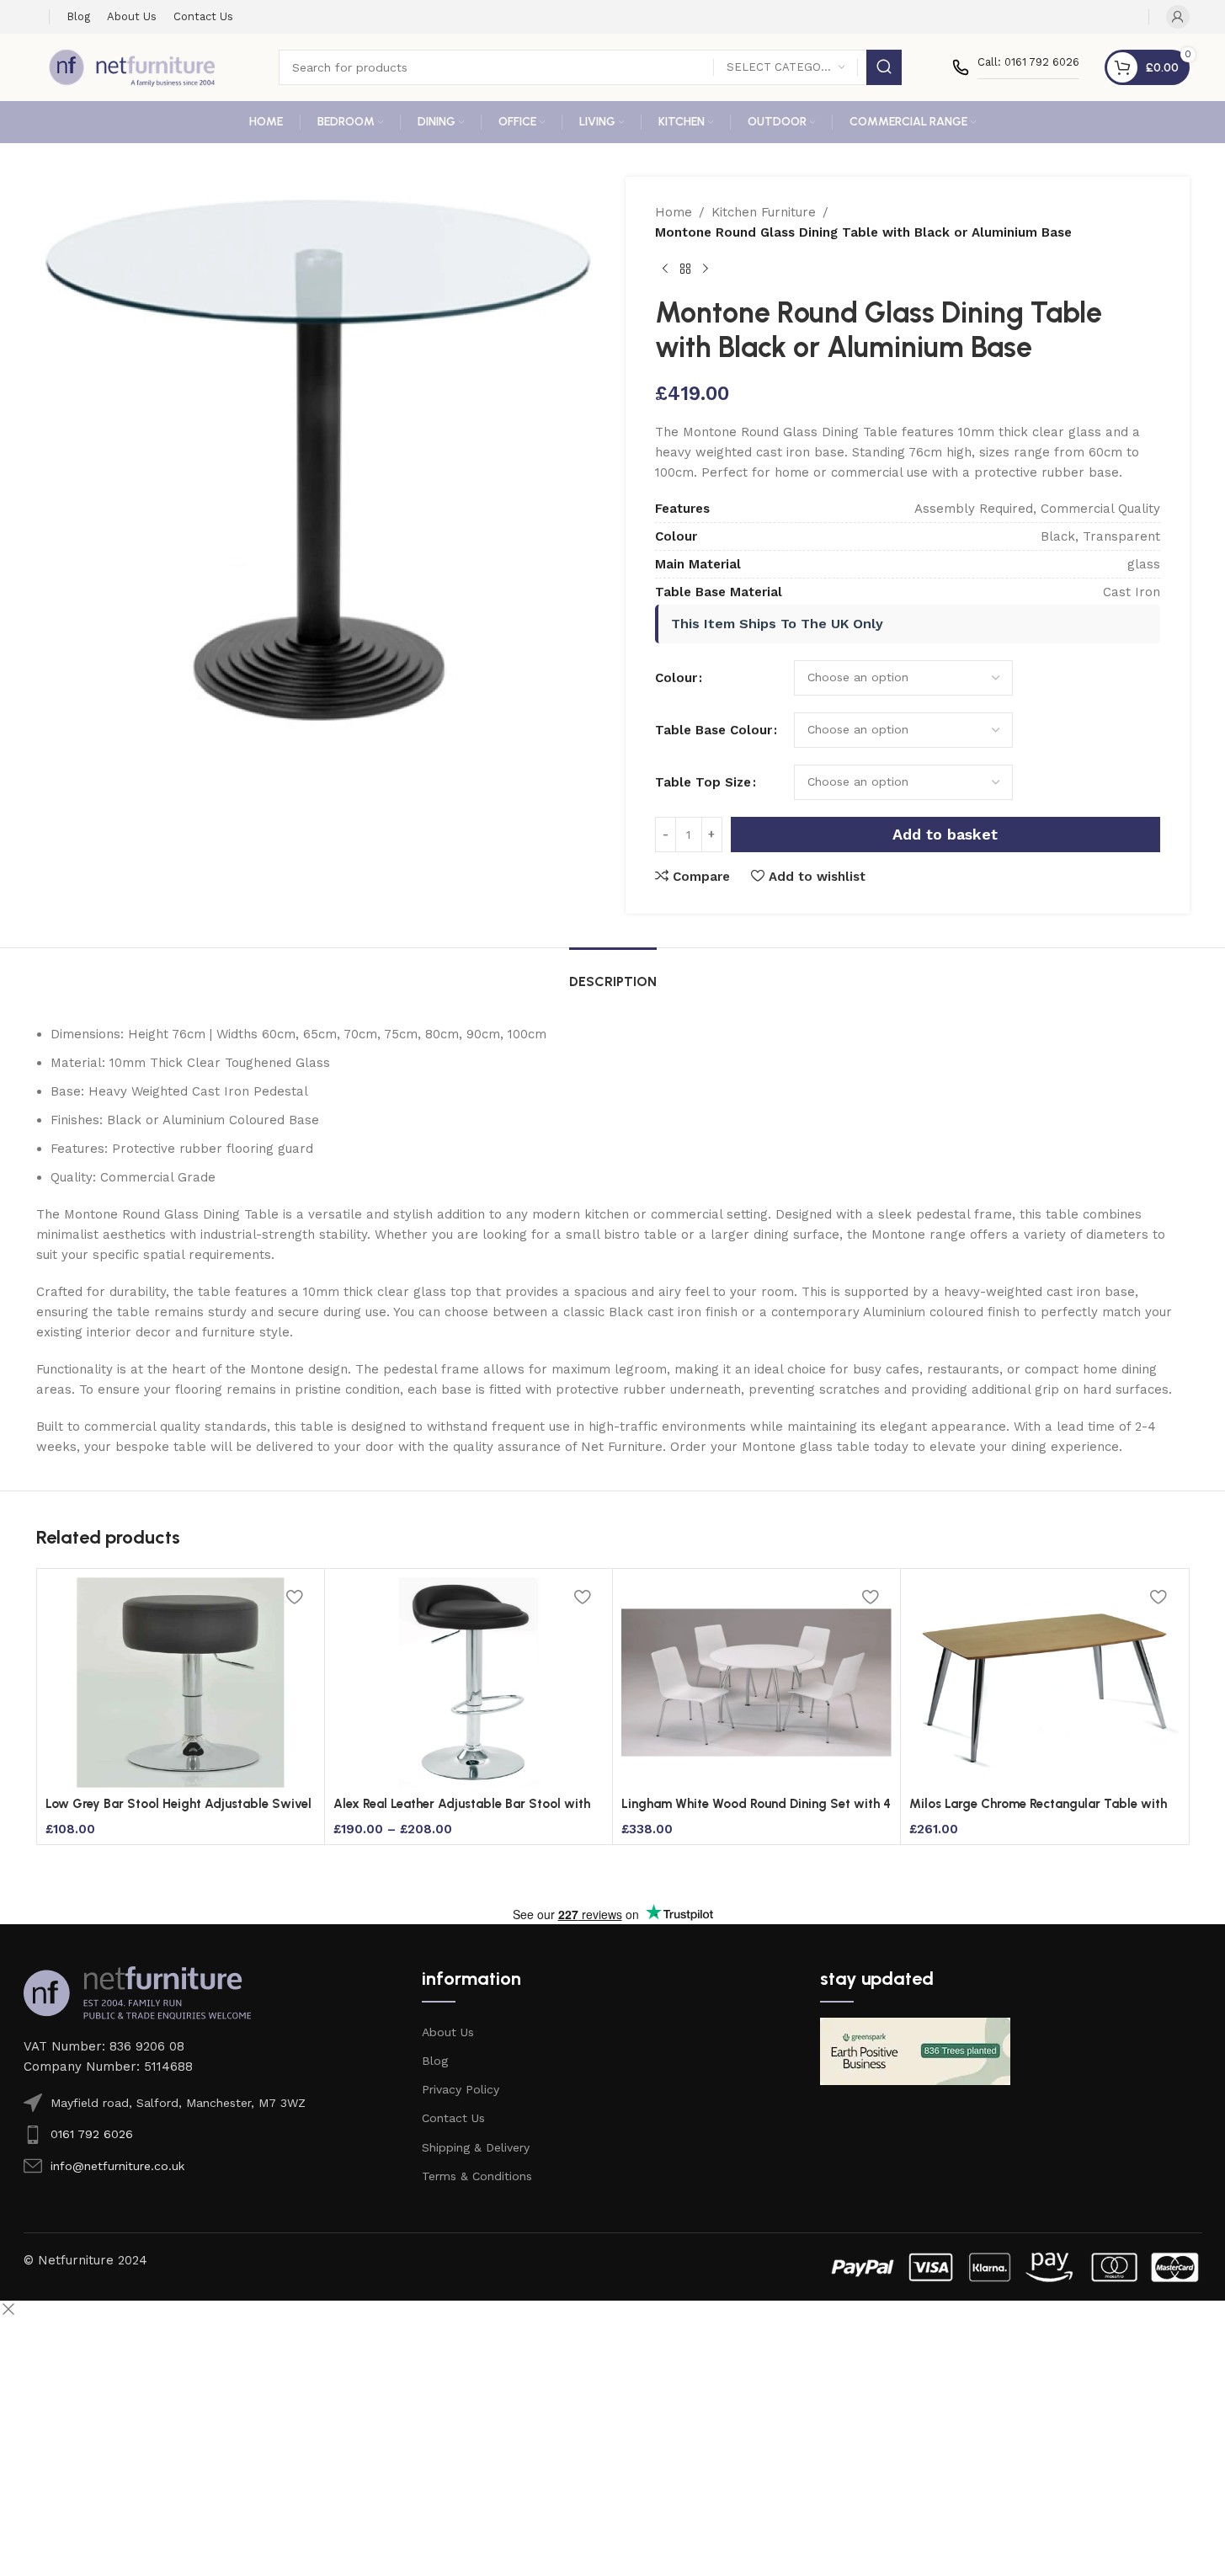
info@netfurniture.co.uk (117, 2166)
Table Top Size (703, 782)
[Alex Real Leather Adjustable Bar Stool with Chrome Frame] (469, 1683)
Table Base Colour (714, 730)
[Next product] (706, 269)
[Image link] (137, 1992)
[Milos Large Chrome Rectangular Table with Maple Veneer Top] (1044, 1683)
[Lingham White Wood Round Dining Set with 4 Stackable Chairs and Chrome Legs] (756, 1683)
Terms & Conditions (477, 2176)
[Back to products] (685, 269)
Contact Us (453, 2118)
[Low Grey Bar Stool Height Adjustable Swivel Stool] (181, 1683)
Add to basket (945, 834)
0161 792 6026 (92, 2134)
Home (674, 212)
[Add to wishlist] (295, 1596)
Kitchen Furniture (764, 212)
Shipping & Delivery (476, 2147)
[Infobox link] (1016, 67)
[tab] (613, 973)
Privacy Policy (461, 2089)
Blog (435, 2061)
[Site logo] (132, 67)
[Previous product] (665, 269)
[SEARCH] (884, 67)
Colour (676, 678)
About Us (448, 2032)
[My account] (1178, 17)
